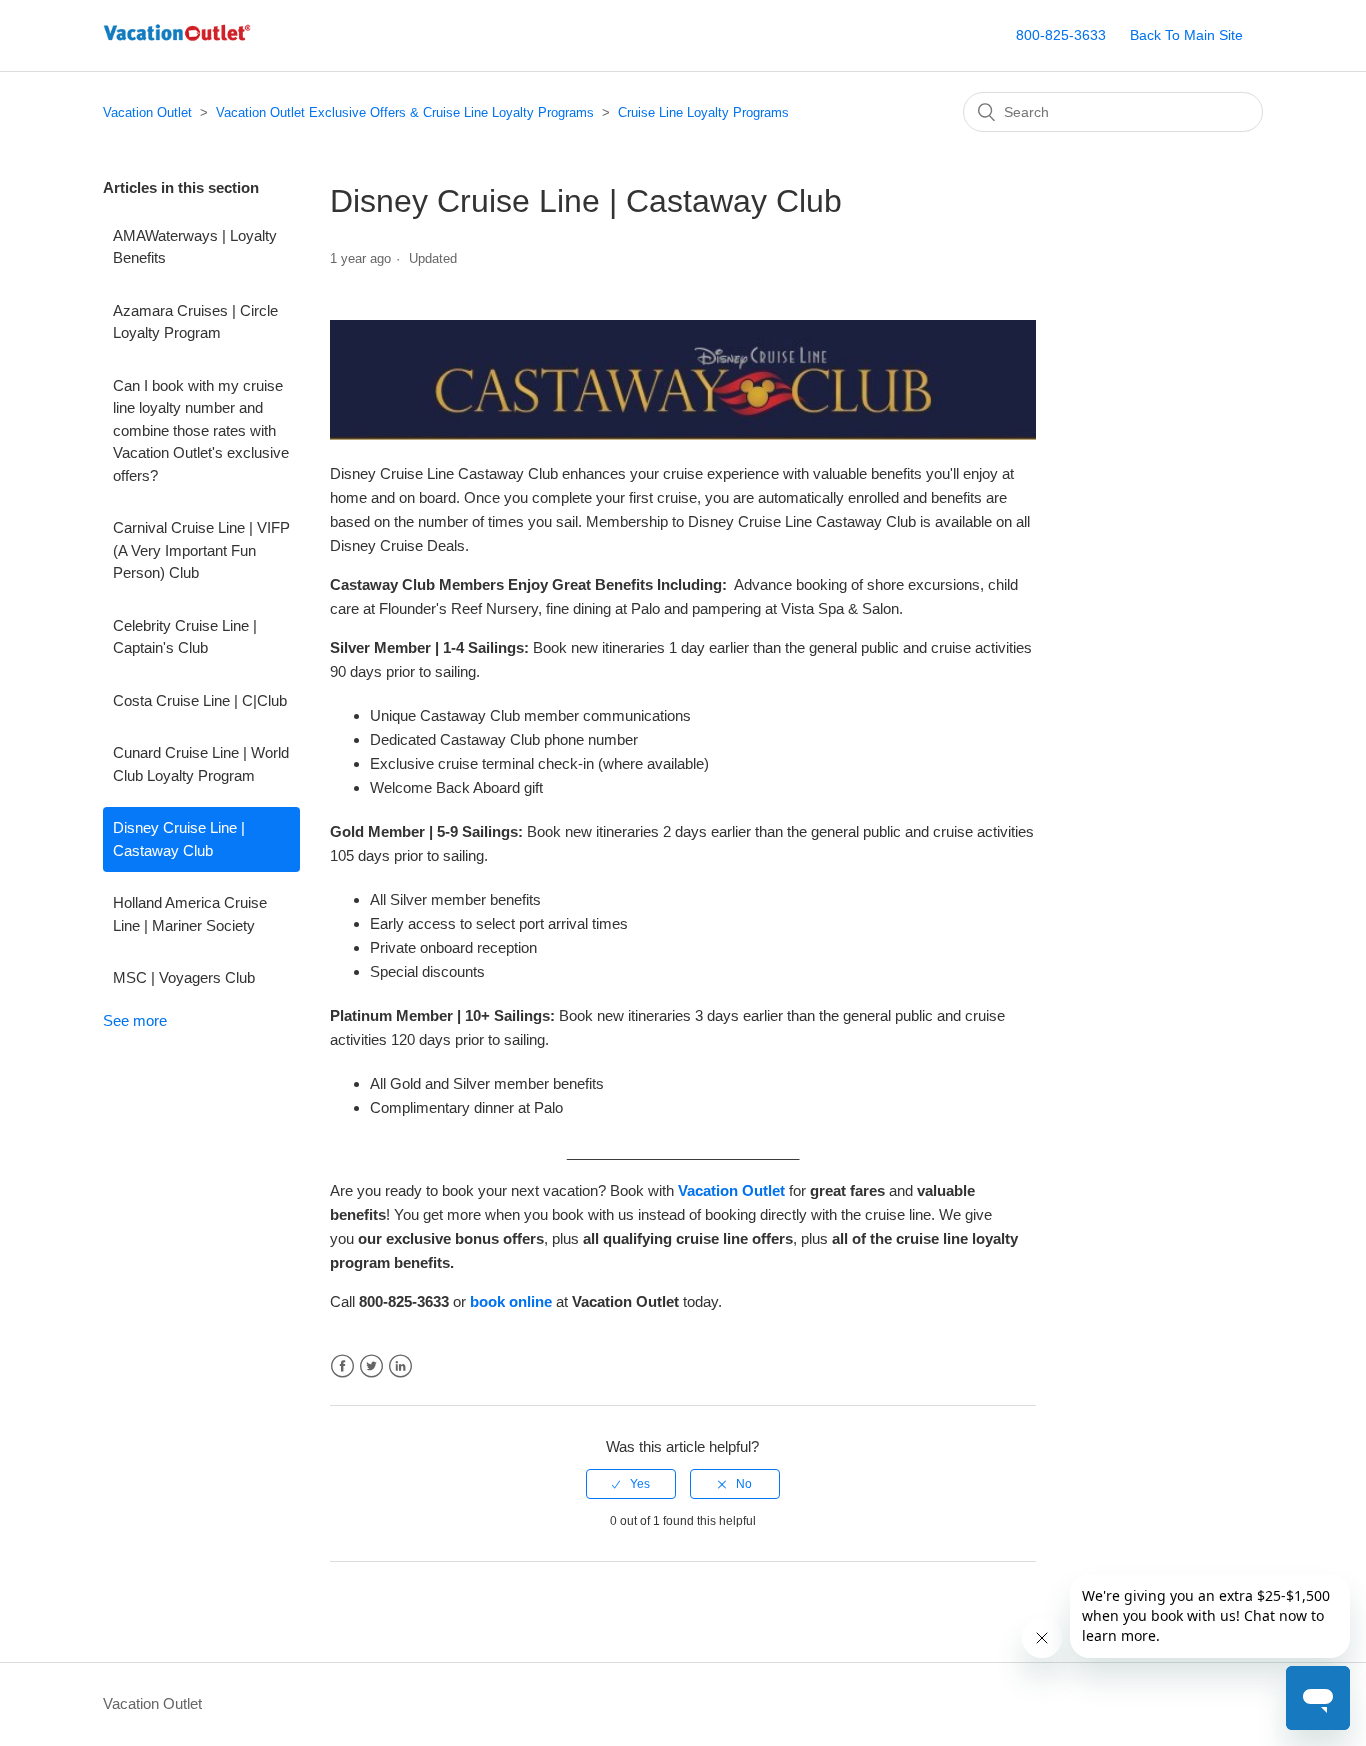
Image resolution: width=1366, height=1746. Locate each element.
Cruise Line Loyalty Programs (703, 112)
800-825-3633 (1061, 35)
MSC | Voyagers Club (184, 977)
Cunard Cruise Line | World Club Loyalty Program (201, 764)
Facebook (342, 1366)
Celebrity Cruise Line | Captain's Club (185, 637)
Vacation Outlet (147, 112)
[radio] (631, 1484)
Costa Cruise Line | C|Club (200, 700)
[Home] (177, 45)
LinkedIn (400, 1366)
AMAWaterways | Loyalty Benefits (195, 247)
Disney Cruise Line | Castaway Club (179, 839)
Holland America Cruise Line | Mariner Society (190, 914)
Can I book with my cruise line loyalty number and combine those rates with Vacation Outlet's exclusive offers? (201, 430)
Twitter (371, 1366)
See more (135, 1020)
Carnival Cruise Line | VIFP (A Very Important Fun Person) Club (201, 550)
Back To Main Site (1186, 35)
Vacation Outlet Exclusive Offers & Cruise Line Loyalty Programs (405, 112)
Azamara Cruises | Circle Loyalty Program (195, 322)
